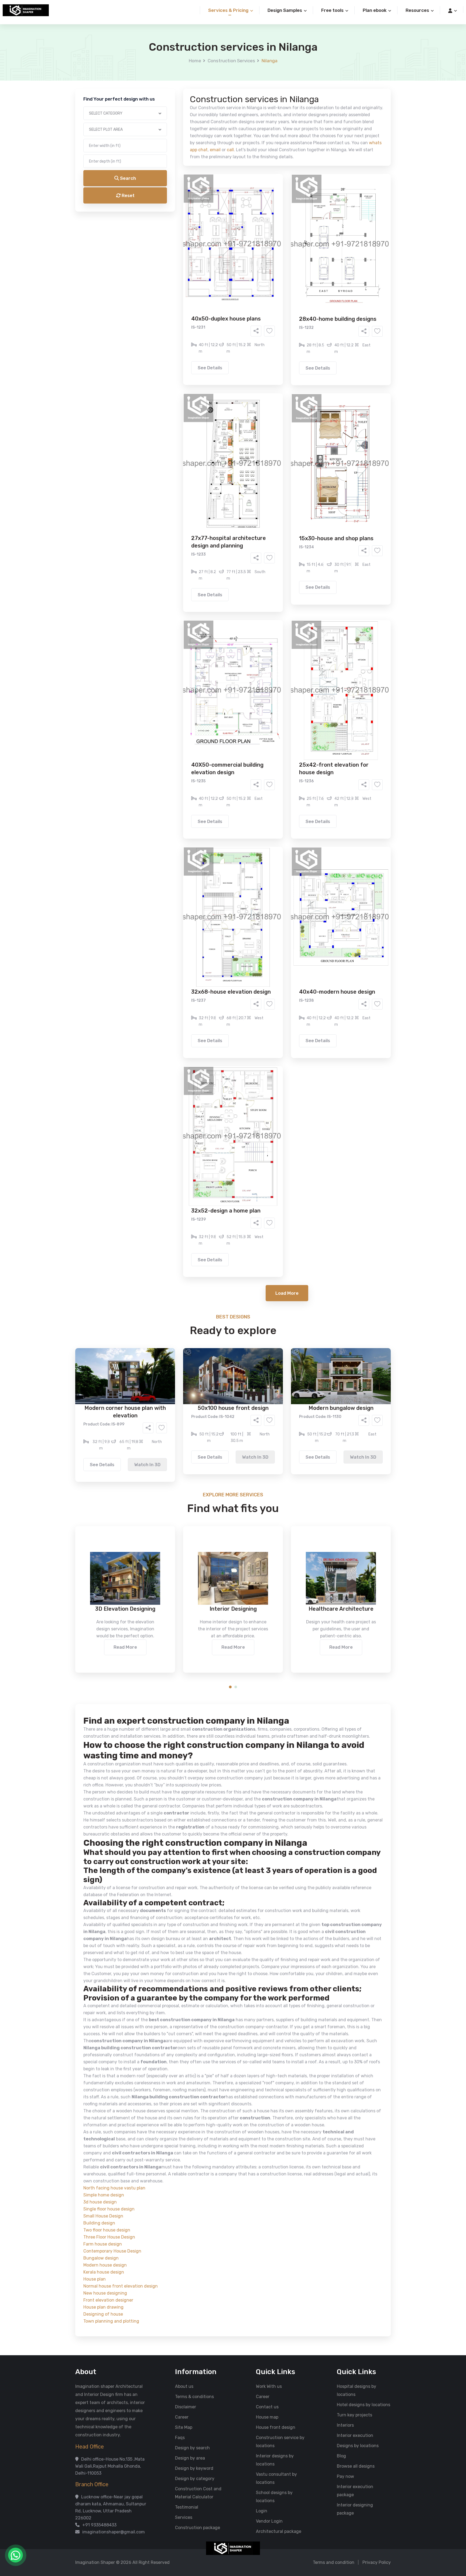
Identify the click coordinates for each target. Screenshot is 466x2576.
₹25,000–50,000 (272, 267)
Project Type (172, 149)
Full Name (169, 64)
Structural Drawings (273, 206)
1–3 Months (246, 245)
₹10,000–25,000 (225, 267)
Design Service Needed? (183, 197)
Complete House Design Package (250, 222)
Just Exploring (286, 245)
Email (165, 121)
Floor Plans (176, 206)
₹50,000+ (175, 275)
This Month (210, 245)
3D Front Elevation (220, 206)
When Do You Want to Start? (187, 235)
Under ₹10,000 (180, 267)
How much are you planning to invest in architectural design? (220, 258)
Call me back (277, 305)
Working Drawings (222, 214)
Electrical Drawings (273, 214)
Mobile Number (174, 92)
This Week (175, 245)
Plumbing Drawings (184, 222)
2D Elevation (178, 214)
